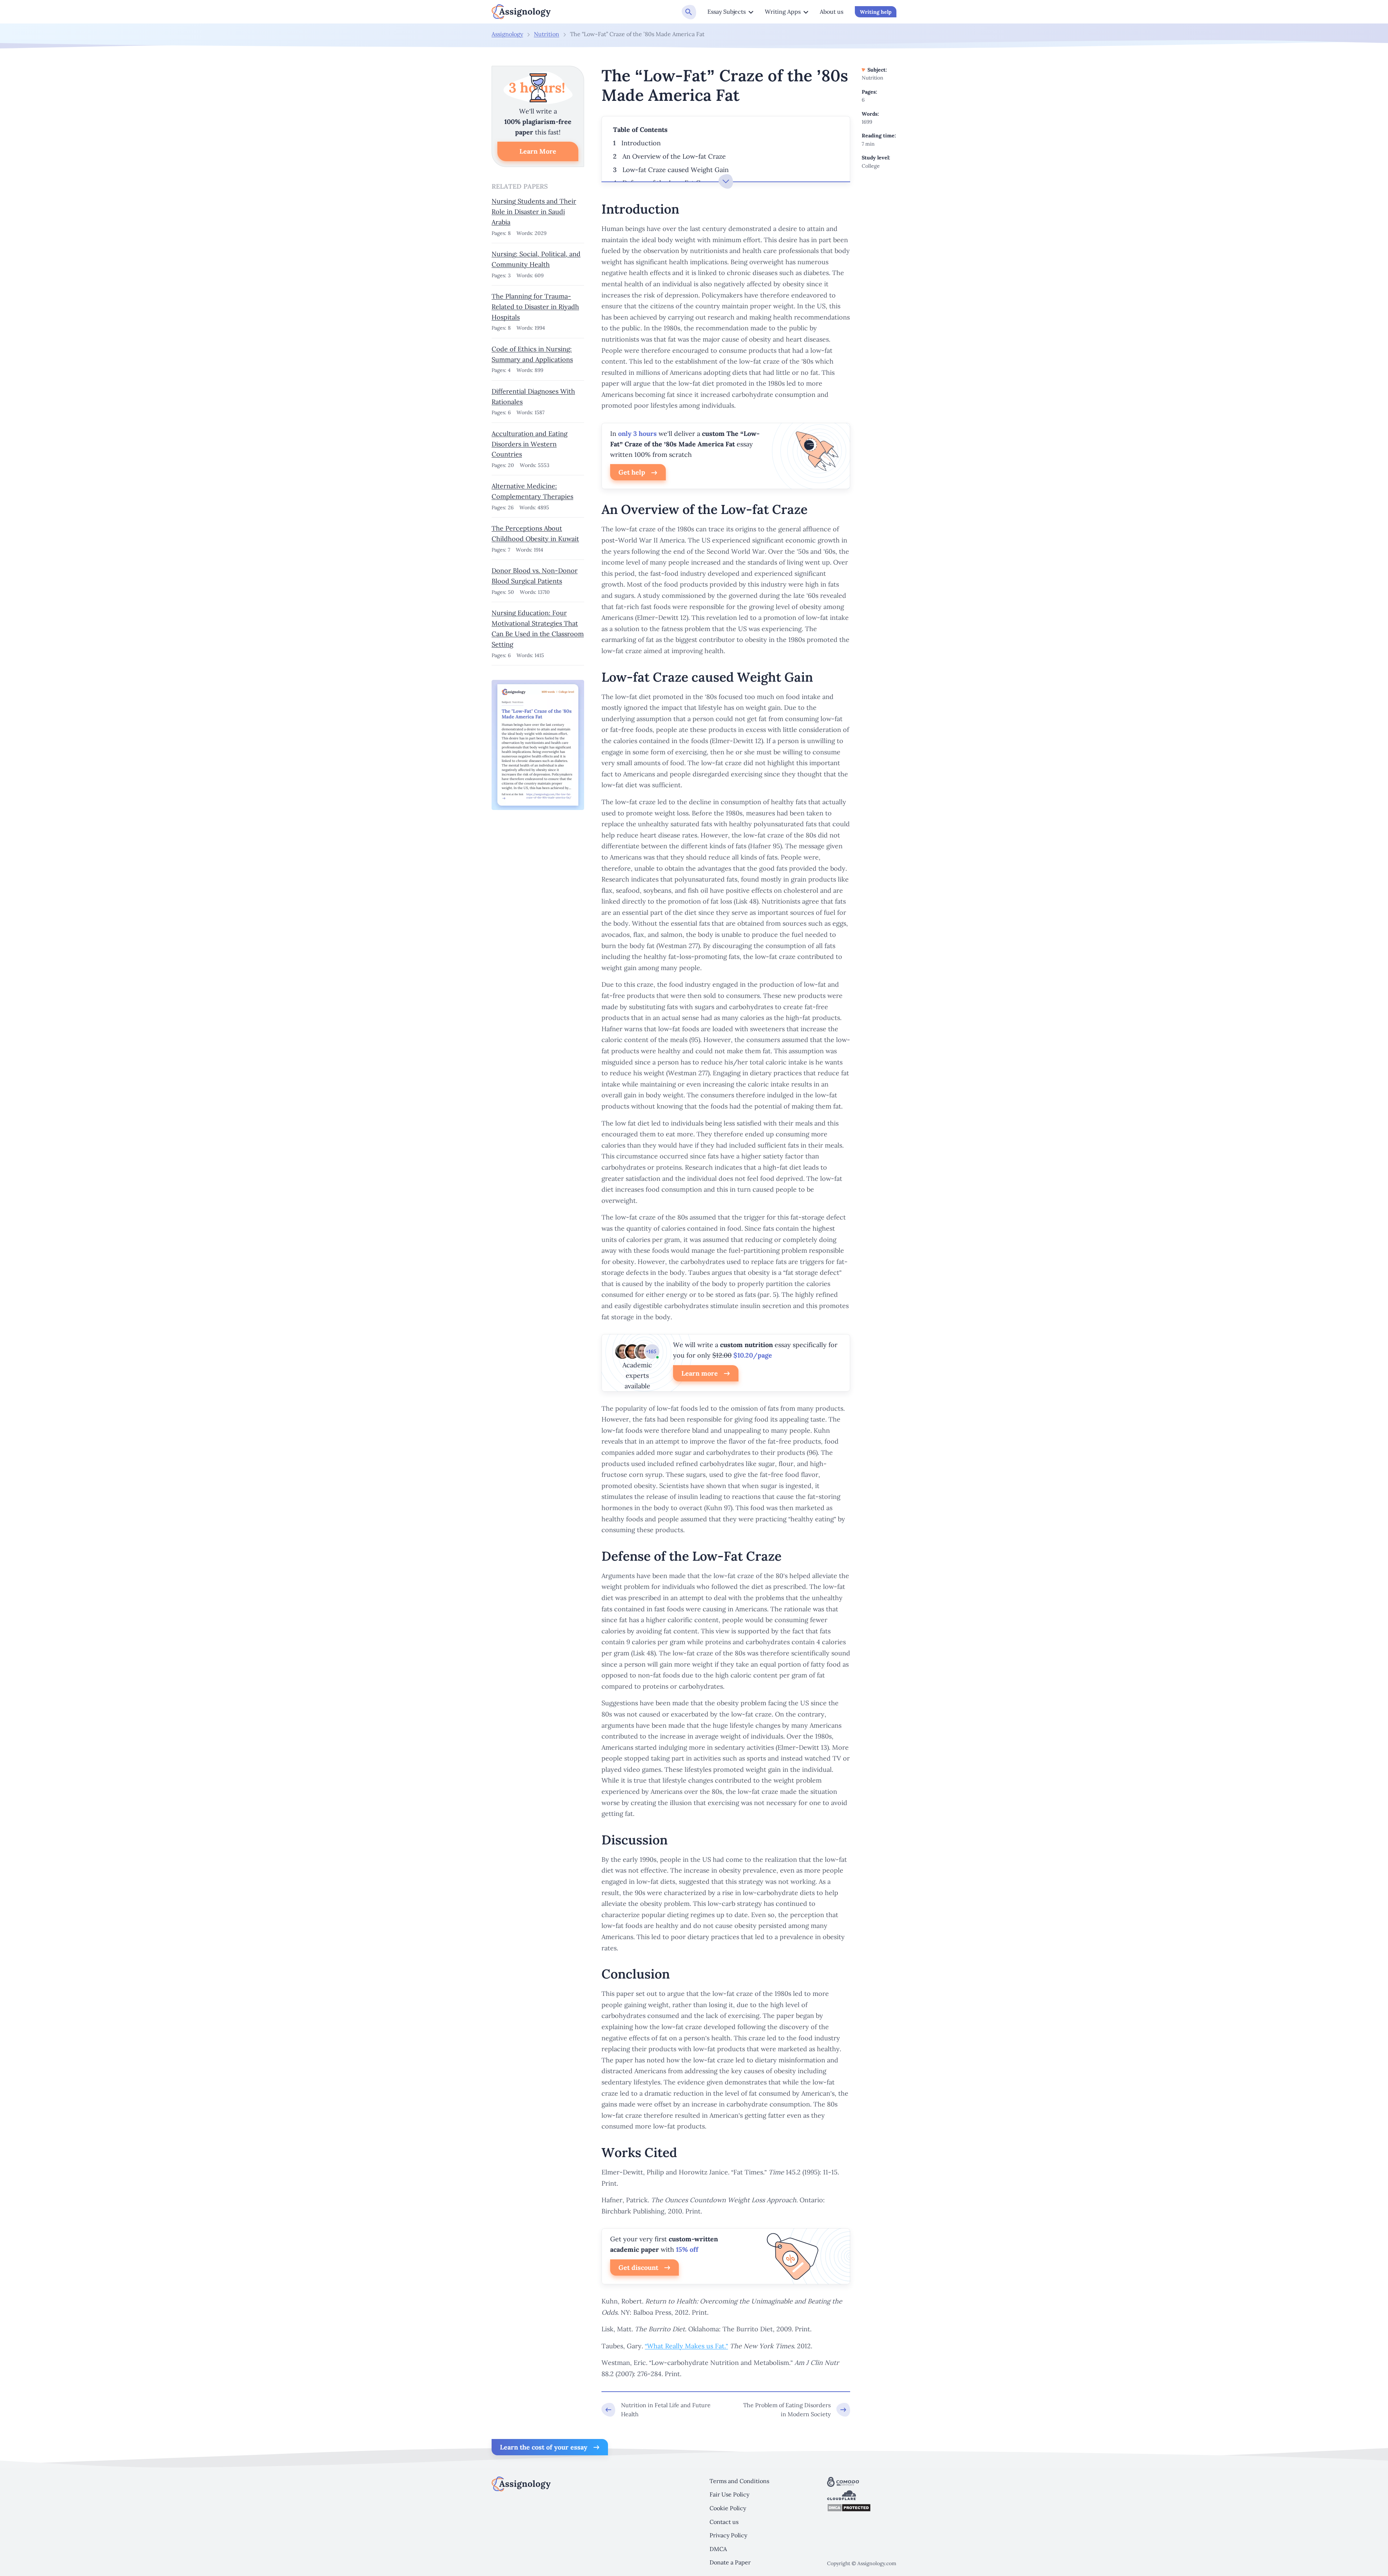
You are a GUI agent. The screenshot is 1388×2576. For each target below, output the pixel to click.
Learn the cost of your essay (544, 2447)
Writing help (876, 12)
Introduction (641, 143)
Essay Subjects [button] (727, 12)
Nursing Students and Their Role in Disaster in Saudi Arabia (534, 212)
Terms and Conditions (739, 2481)
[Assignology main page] (521, 12)
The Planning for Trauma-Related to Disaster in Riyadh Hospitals (535, 307)
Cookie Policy (728, 2508)
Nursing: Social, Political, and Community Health (536, 259)
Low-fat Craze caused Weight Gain (676, 170)
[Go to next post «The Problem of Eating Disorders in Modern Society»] (794, 2410)
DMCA (718, 2549)
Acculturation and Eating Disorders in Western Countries (530, 444)
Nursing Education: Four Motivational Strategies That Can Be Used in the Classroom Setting (538, 628)
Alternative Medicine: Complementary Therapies (532, 491)
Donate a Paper (730, 2562)
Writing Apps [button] (783, 12)
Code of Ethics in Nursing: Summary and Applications (532, 354)
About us (832, 12)
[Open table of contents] (726, 181)
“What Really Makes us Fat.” (686, 2346)
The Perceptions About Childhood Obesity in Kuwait (535, 533)
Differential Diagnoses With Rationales (533, 397)
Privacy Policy (728, 2535)
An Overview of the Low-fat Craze (674, 156)
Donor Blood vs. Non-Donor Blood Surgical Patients (535, 576)
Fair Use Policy (729, 2494)
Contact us (724, 2522)
